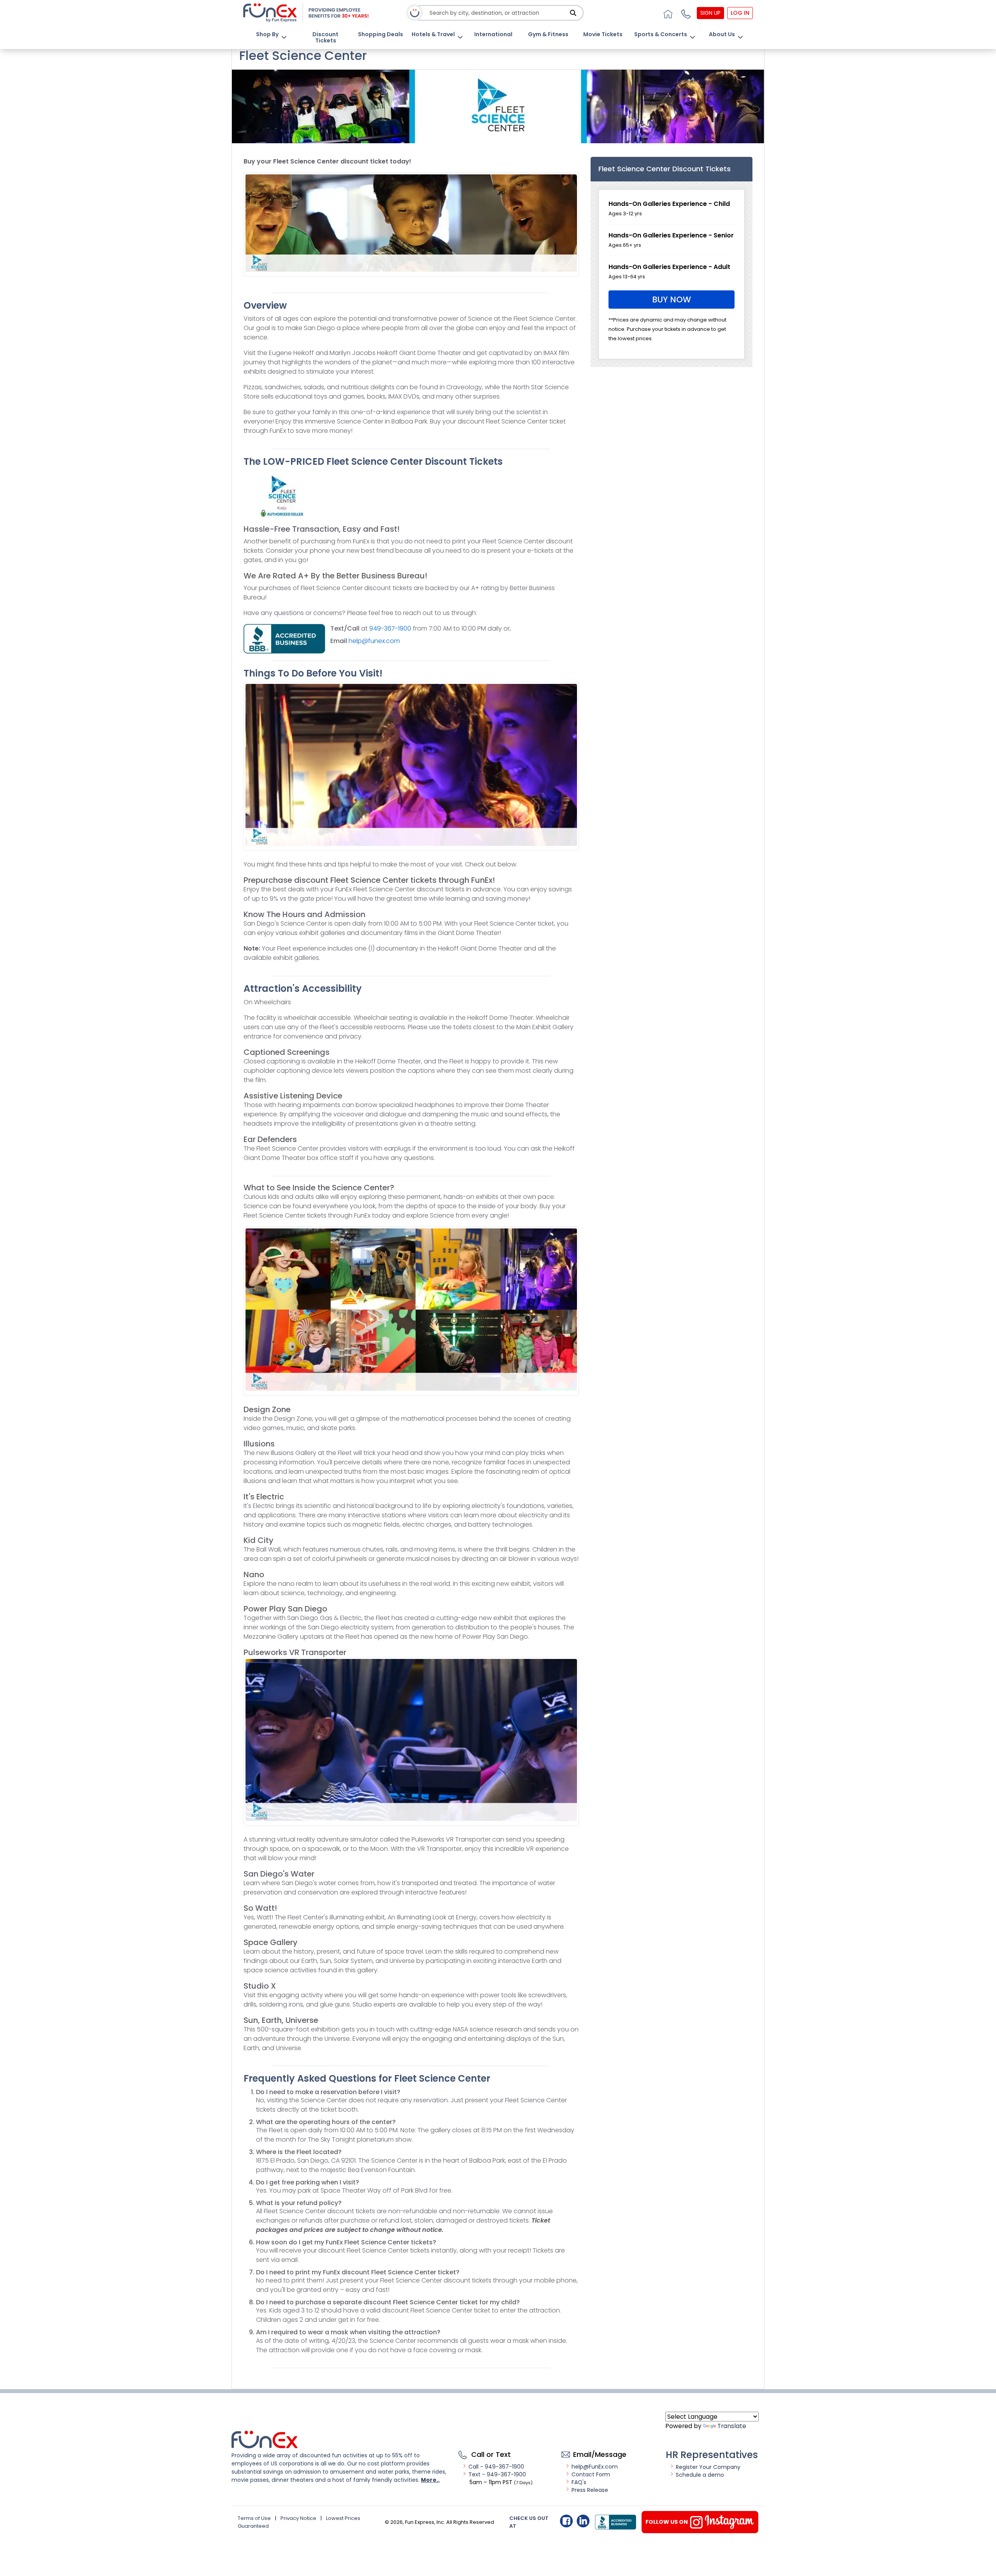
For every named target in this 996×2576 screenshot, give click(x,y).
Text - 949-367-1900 (497, 2474)
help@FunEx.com (595, 2467)
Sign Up (710, 13)
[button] (685, 13)
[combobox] (498, 13)
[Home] (667, 13)
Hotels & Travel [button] (433, 34)
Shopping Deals (381, 34)
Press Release (590, 2490)
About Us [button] (722, 34)
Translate (732, 2426)
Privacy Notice (298, 2518)
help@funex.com (374, 641)
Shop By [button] (267, 34)
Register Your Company (708, 2467)
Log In (740, 13)
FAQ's (579, 2482)
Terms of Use (254, 2518)
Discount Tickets (325, 37)
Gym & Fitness (548, 34)
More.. (430, 2480)
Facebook (566, 2521)
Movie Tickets (603, 34)
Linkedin (583, 2521)
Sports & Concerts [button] (661, 34)
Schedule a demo (700, 2475)
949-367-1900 (391, 628)
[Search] (573, 13)
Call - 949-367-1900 (496, 2467)
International (493, 34)
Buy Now (672, 300)
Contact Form (591, 2474)
